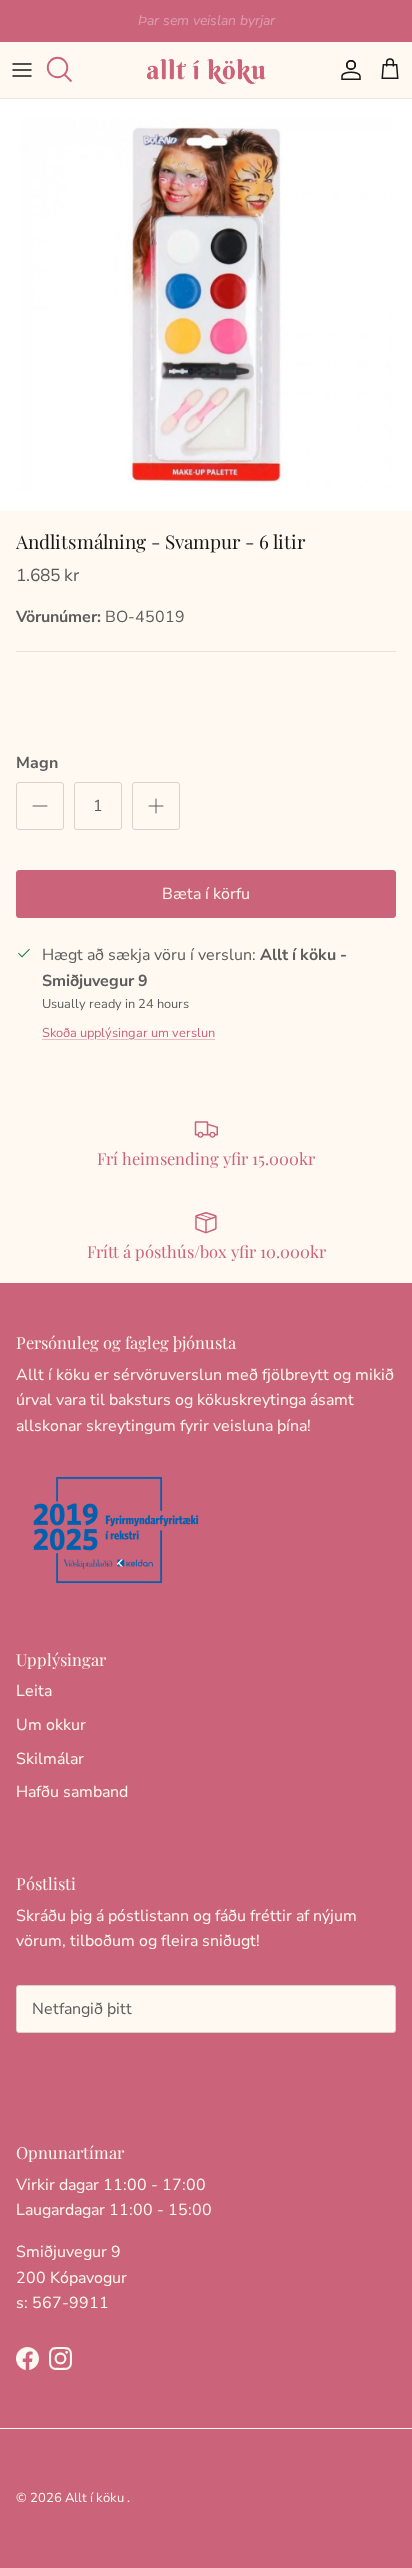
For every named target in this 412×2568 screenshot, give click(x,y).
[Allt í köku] (206, 70)
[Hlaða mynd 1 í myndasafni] (206, 305)
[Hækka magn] (156, 806)
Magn (37, 763)
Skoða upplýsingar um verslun (128, 1033)
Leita (34, 1691)
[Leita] (66, 70)
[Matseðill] (22, 70)
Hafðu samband (72, 1792)
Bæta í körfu (206, 894)
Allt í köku (94, 2498)
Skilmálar (50, 1759)
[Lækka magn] (40, 806)
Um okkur (51, 1725)
